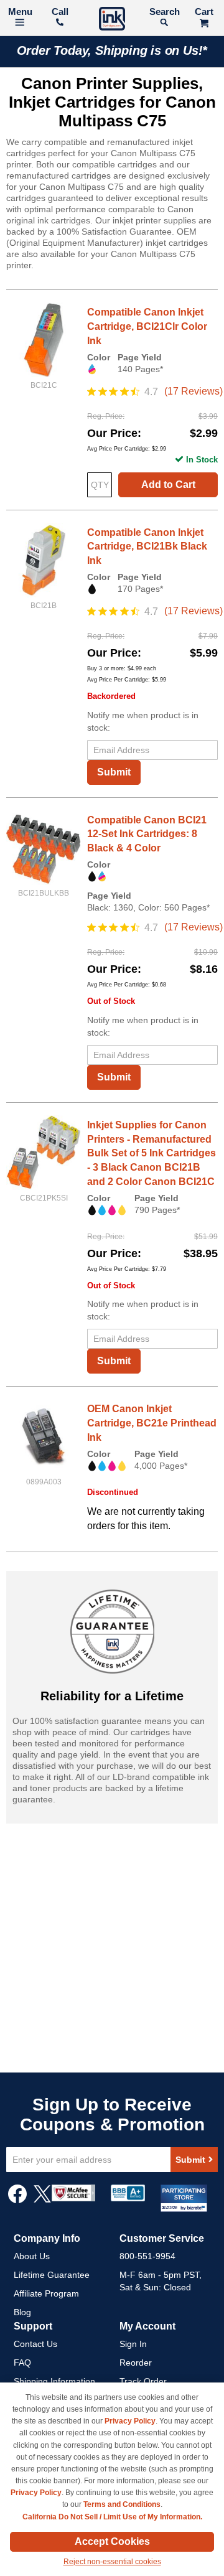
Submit (114, 772)
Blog (22, 2312)
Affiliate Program (46, 2293)
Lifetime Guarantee (52, 2275)
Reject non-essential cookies (112, 2562)
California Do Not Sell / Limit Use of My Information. (112, 2517)
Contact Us (35, 2344)
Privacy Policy (130, 2421)
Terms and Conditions (122, 2504)
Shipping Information (54, 2381)
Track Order (143, 2381)
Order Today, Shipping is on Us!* (112, 50)
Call (60, 12)
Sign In (133, 2344)
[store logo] (112, 20)
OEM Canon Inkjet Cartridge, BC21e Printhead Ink (152, 1423)
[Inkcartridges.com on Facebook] (17, 2200)
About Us (32, 2256)
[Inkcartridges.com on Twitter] (42, 2200)
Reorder (136, 2363)
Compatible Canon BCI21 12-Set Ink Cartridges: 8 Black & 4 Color (147, 834)
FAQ (22, 2363)
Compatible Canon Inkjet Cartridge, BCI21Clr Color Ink (147, 326)
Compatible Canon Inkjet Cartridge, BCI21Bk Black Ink (147, 547)
